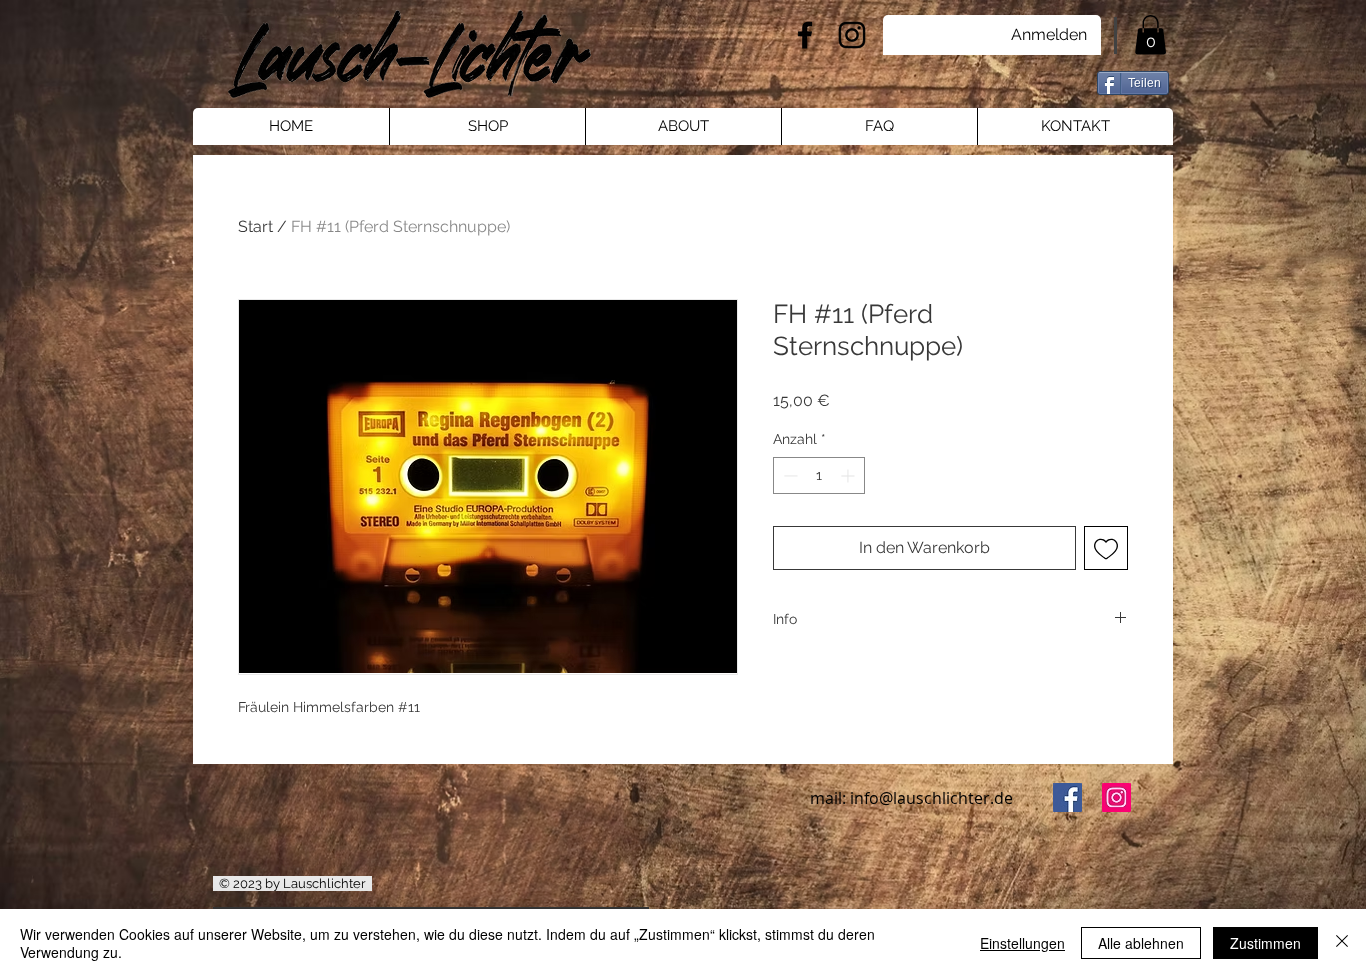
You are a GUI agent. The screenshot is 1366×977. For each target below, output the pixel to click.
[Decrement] (788, 475)
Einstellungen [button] (1022, 943)
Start (255, 226)
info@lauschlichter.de (931, 798)
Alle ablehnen (1141, 943)
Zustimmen (1265, 943)
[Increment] (849, 475)
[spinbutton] (819, 475)
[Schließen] (1342, 943)
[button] (1150, 34)
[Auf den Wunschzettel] (1106, 548)
